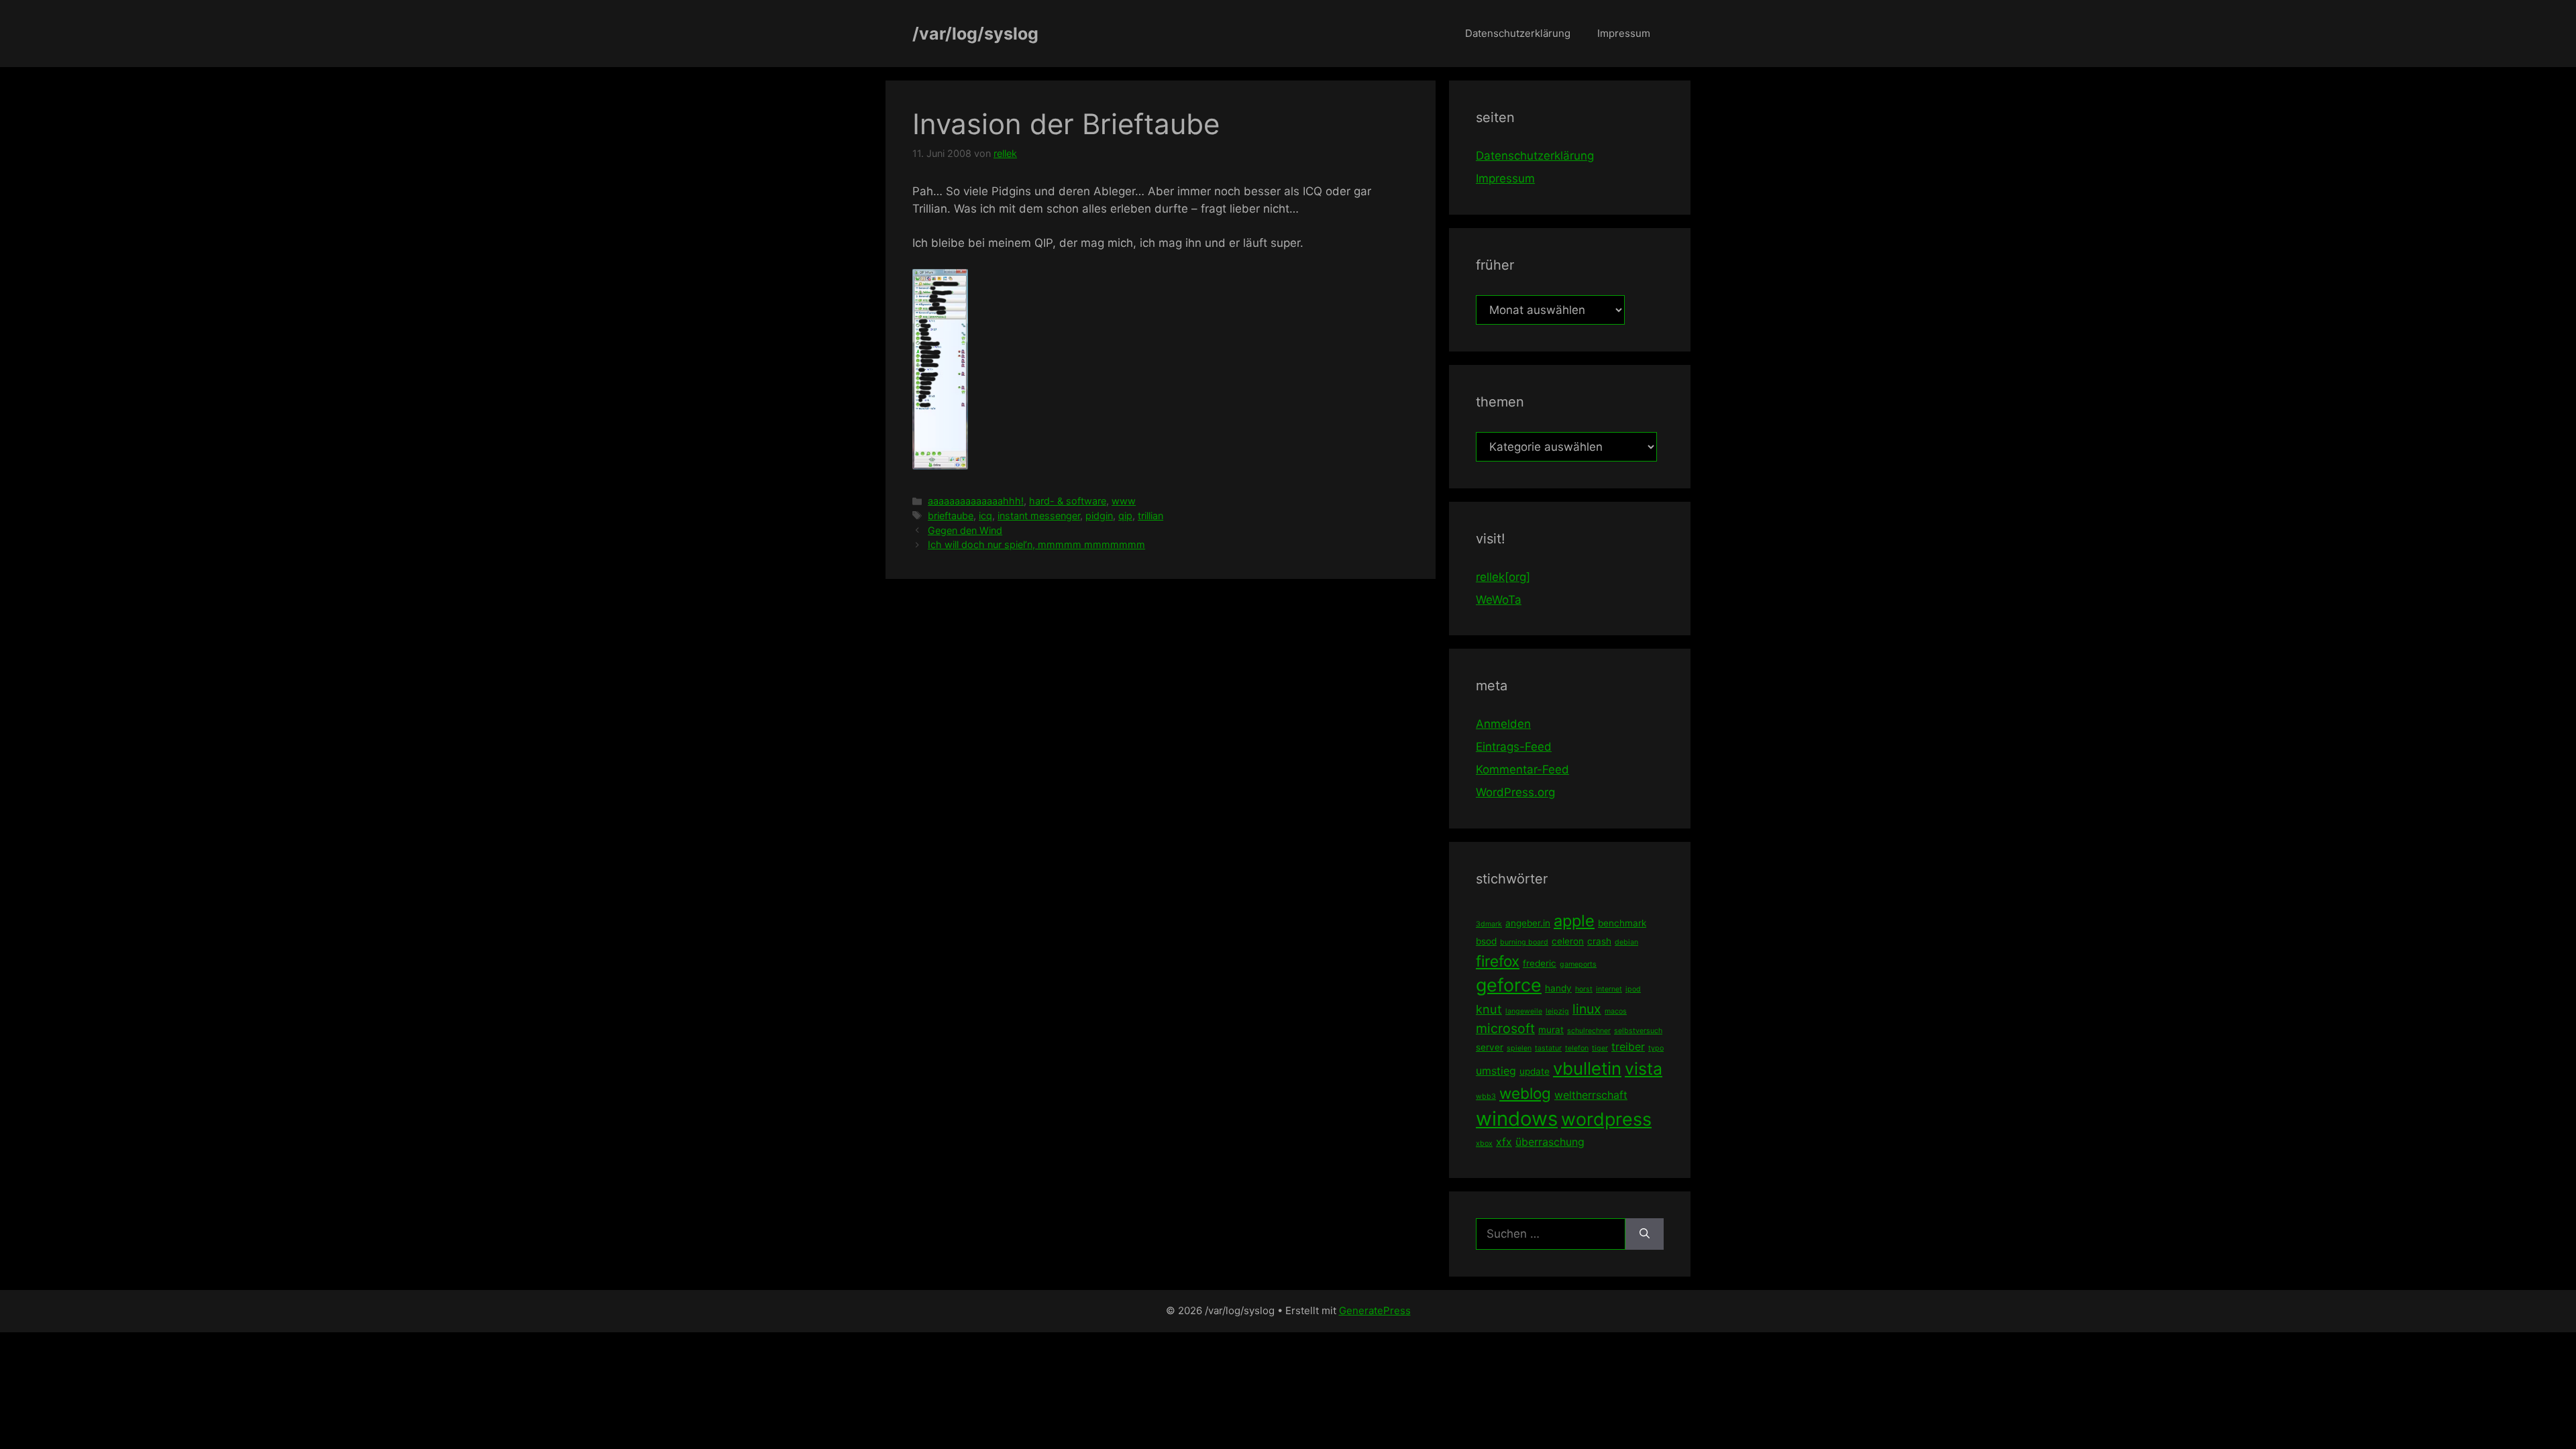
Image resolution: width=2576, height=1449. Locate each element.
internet (1609, 989)
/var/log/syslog (975, 34)
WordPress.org (1515, 792)
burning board (1524, 942)
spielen (1519, 1048)
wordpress (1606, 1119)
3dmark (1489, 924)
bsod (1486, 941)
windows (1517, 1119)
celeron (1568, 941)
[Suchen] (1645, 1234)
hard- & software (1068, 501)
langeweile (1524, 1011)
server (1490, 1047)
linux (1587, 1009)
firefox (1498, 961)
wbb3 (1486, 1096)
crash (1599, 941)
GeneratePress (1375, 1310)
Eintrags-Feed (1514, 747)
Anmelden (1503, 724)
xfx (1504, 1142)
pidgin (1099, 516)
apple (1574, 921)
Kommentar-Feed (1522, 769)
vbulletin (1587, 1068)
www (1124, 501)
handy (1558, 988)
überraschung (1550, 1142)
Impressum (1624, 33)
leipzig (1557, 1011)
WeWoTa (1499, 600)
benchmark (1622, 923)
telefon (1577, 1048)
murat (1551, 1030)
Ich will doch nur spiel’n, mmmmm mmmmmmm (1036, 544)
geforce (1509, 985)
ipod (1633, 989)
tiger (1600, 1048)
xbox (1484, 1143)
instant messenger (1039, 516)
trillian (1150, 516)
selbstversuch (1638, 1031)
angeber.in (1528, 923)
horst (1584, 989)
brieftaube (951, 516)
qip (1125, 516)
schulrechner (1589, 1031)
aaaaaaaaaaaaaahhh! (976, 501)
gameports (1578, 964)
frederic (1540, 963)
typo (1656, 1048)
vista (1644, 1069)
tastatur (1548, 1048)
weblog (1525, 1093)
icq (985, 516)
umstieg (1496, 1071)
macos (1616, 1011)
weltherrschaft (1591, 1095)
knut (1489, 1009)
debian (1626, 942)
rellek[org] (1503, 577)
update (1535, 1071)
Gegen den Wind (965, 530)
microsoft (1505, 1028)
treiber (1628, 1046)
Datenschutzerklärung (1518, 33)
